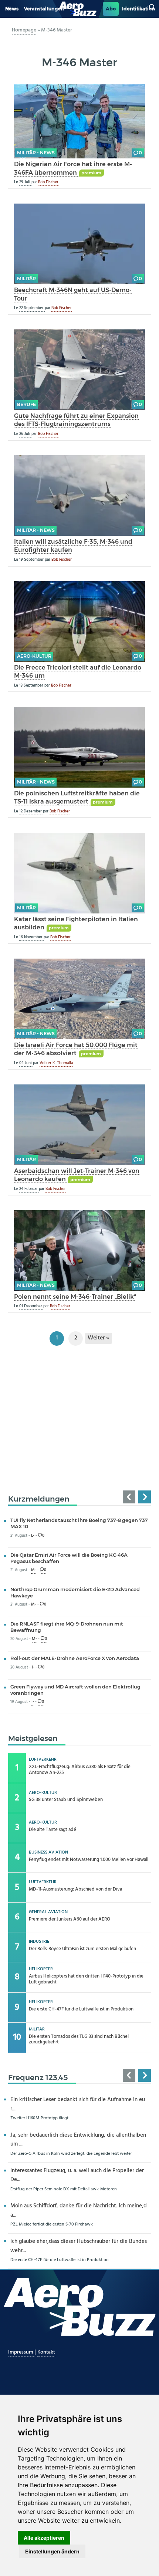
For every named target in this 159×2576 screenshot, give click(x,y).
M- (34, 1570)
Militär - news (36, 153)
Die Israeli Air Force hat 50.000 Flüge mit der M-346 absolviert (76, 1049)
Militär (26, 279)
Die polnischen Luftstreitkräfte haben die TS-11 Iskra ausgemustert (77, 797)
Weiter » (98, 1338)
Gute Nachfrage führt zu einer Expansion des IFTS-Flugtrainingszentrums (76, 420)
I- (33, 1668)
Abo (111, 9)
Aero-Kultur (34, 656)
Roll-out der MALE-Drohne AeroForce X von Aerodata (75, 1658)
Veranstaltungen (44, 9)
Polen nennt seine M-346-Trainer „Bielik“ (75, 1297)
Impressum (21, 2352)
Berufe (26, 404)
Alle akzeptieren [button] (44, 2538)
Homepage (24, 30)
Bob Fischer (48, 182)
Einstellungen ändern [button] (52, 2551)
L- (33, 1536)
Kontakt (46, 2352)
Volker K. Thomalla (56, 1063)
